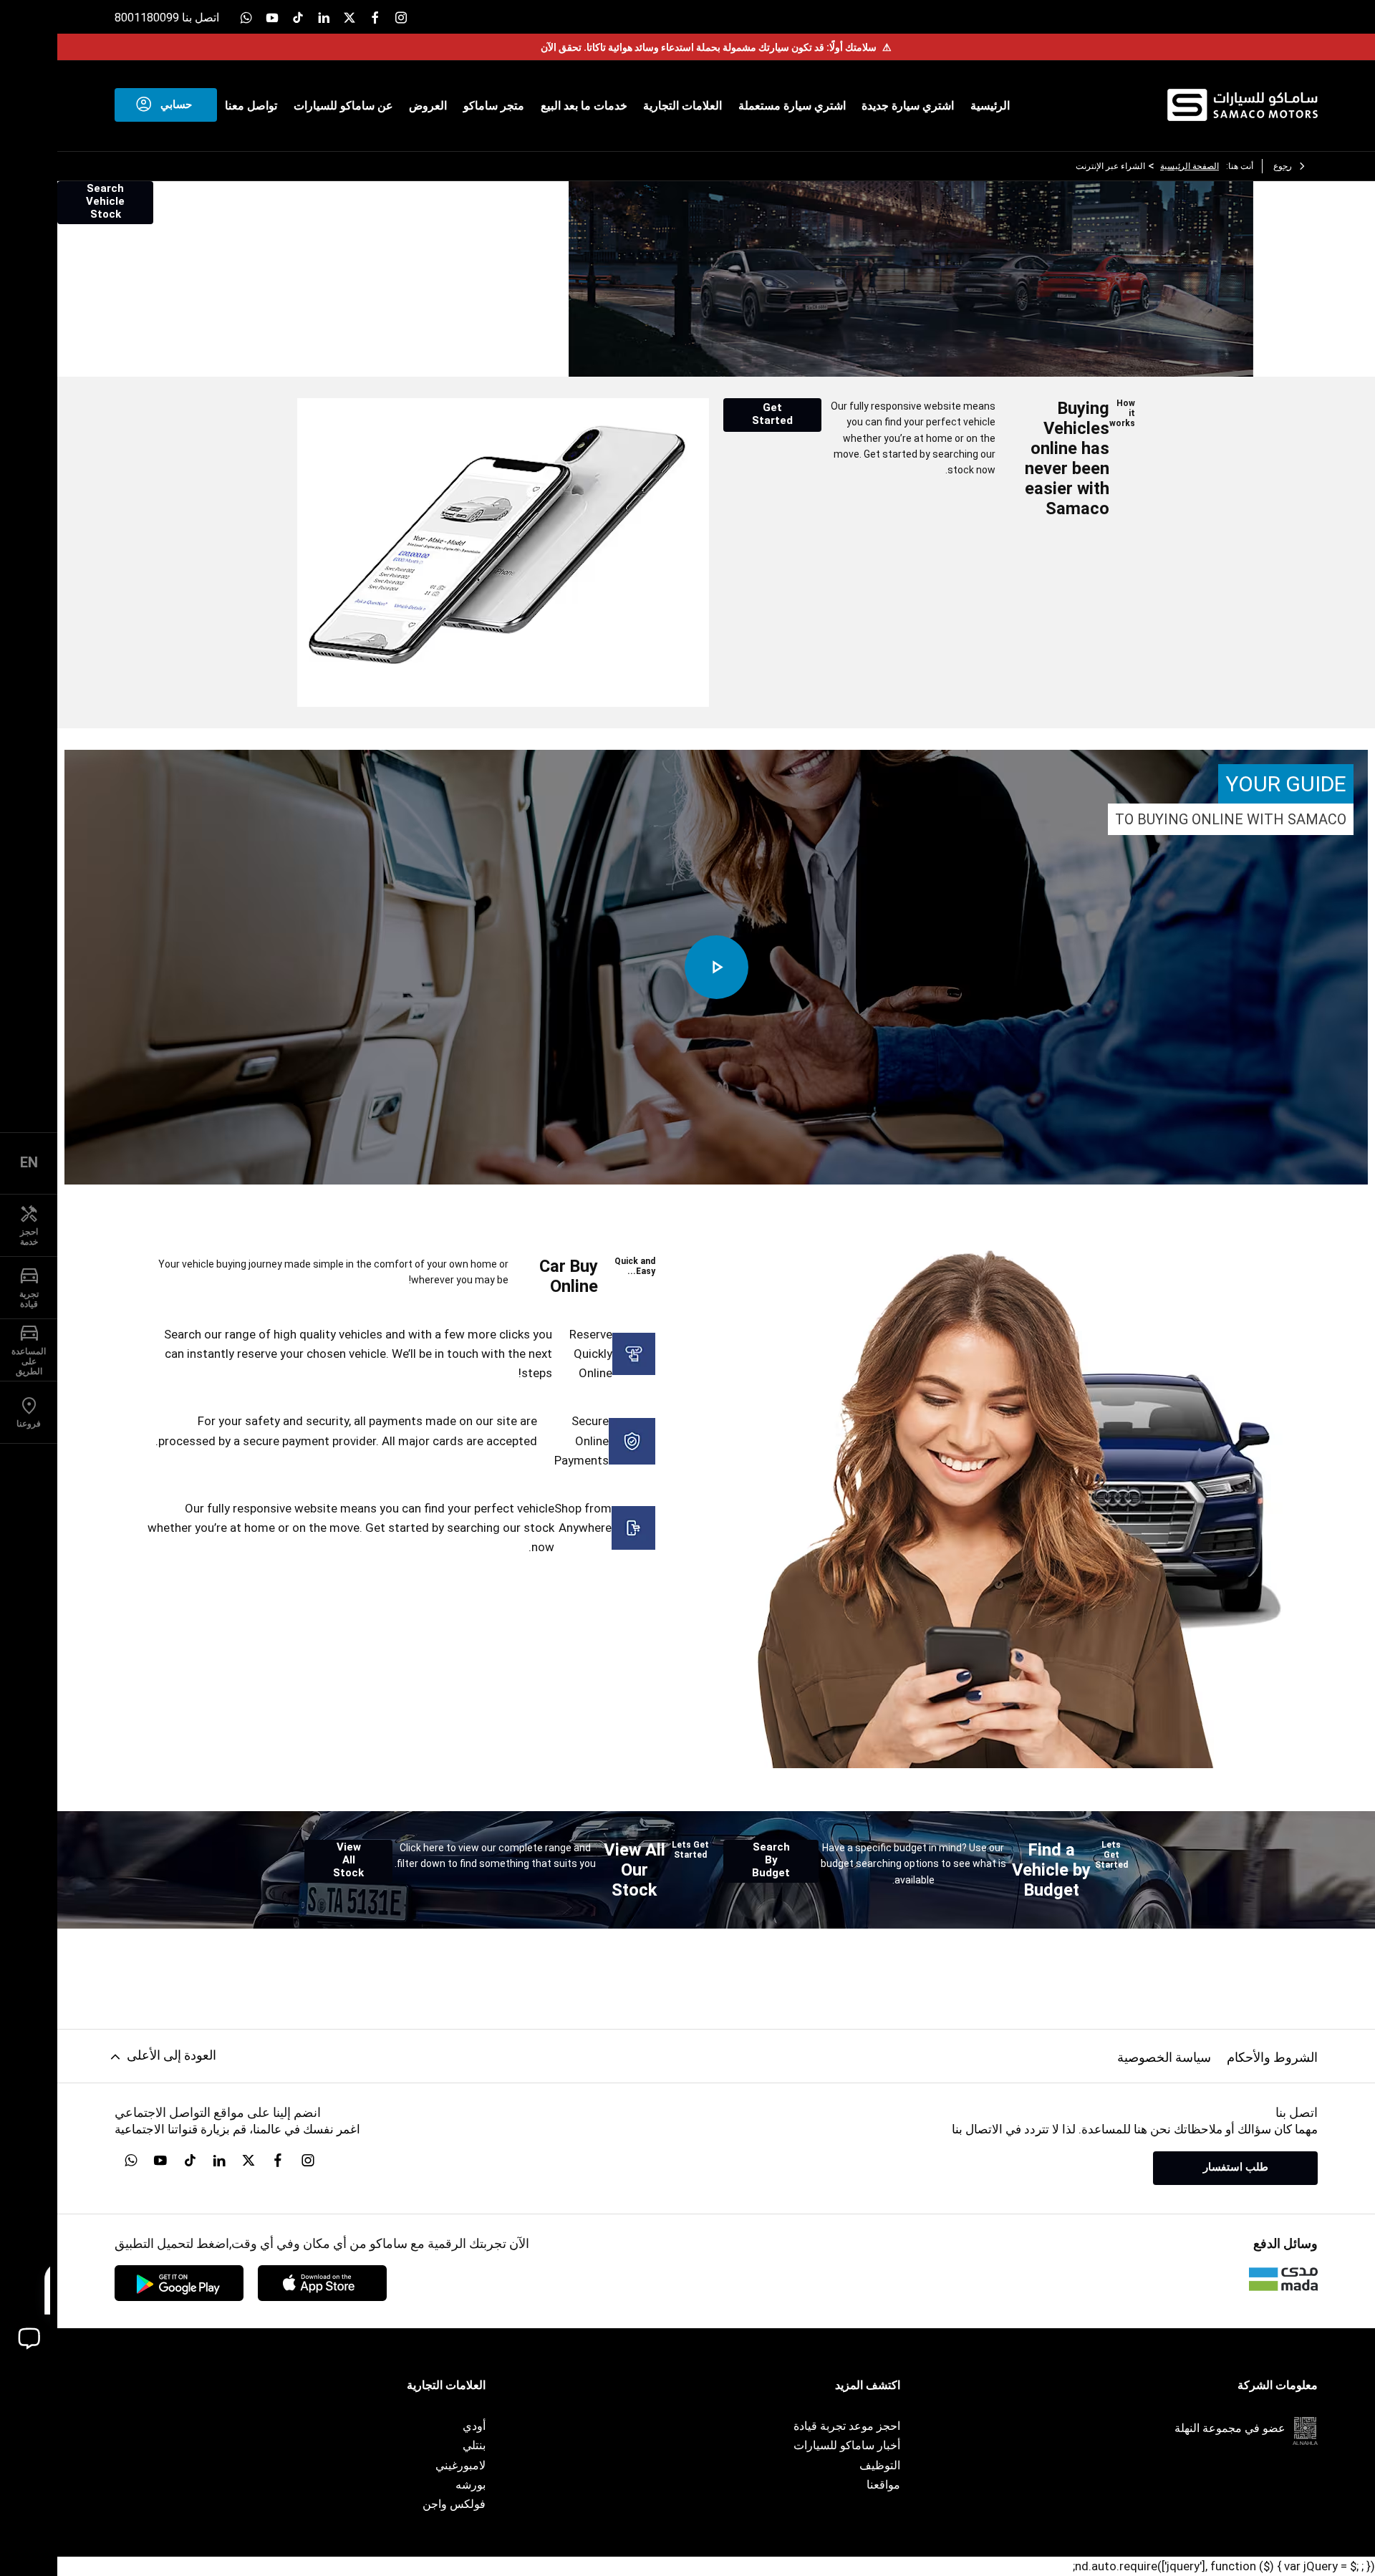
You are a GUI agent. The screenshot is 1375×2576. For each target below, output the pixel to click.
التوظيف (880, 2465)
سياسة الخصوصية (1164, 2057)
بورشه (471, 2485)
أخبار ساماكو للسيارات (847, 2445)
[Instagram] (401, 17)
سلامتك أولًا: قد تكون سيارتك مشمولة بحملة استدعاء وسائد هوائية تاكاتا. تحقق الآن (716, 47)
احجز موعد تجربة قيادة (847, 2426)
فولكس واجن (454, 2504)
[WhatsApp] (246, 17)
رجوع (1283, 166)
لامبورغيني (460, 2465)
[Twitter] (349, 17)
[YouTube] (272, 17)
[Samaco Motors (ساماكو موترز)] (1243, 105)
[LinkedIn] (324, 17)
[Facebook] (375, 17)
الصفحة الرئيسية (1190, 166)
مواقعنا (883, 2485)
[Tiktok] (298, 17)
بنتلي (474, 2445)
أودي (474, 2426)
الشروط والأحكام (1272, 2057)
